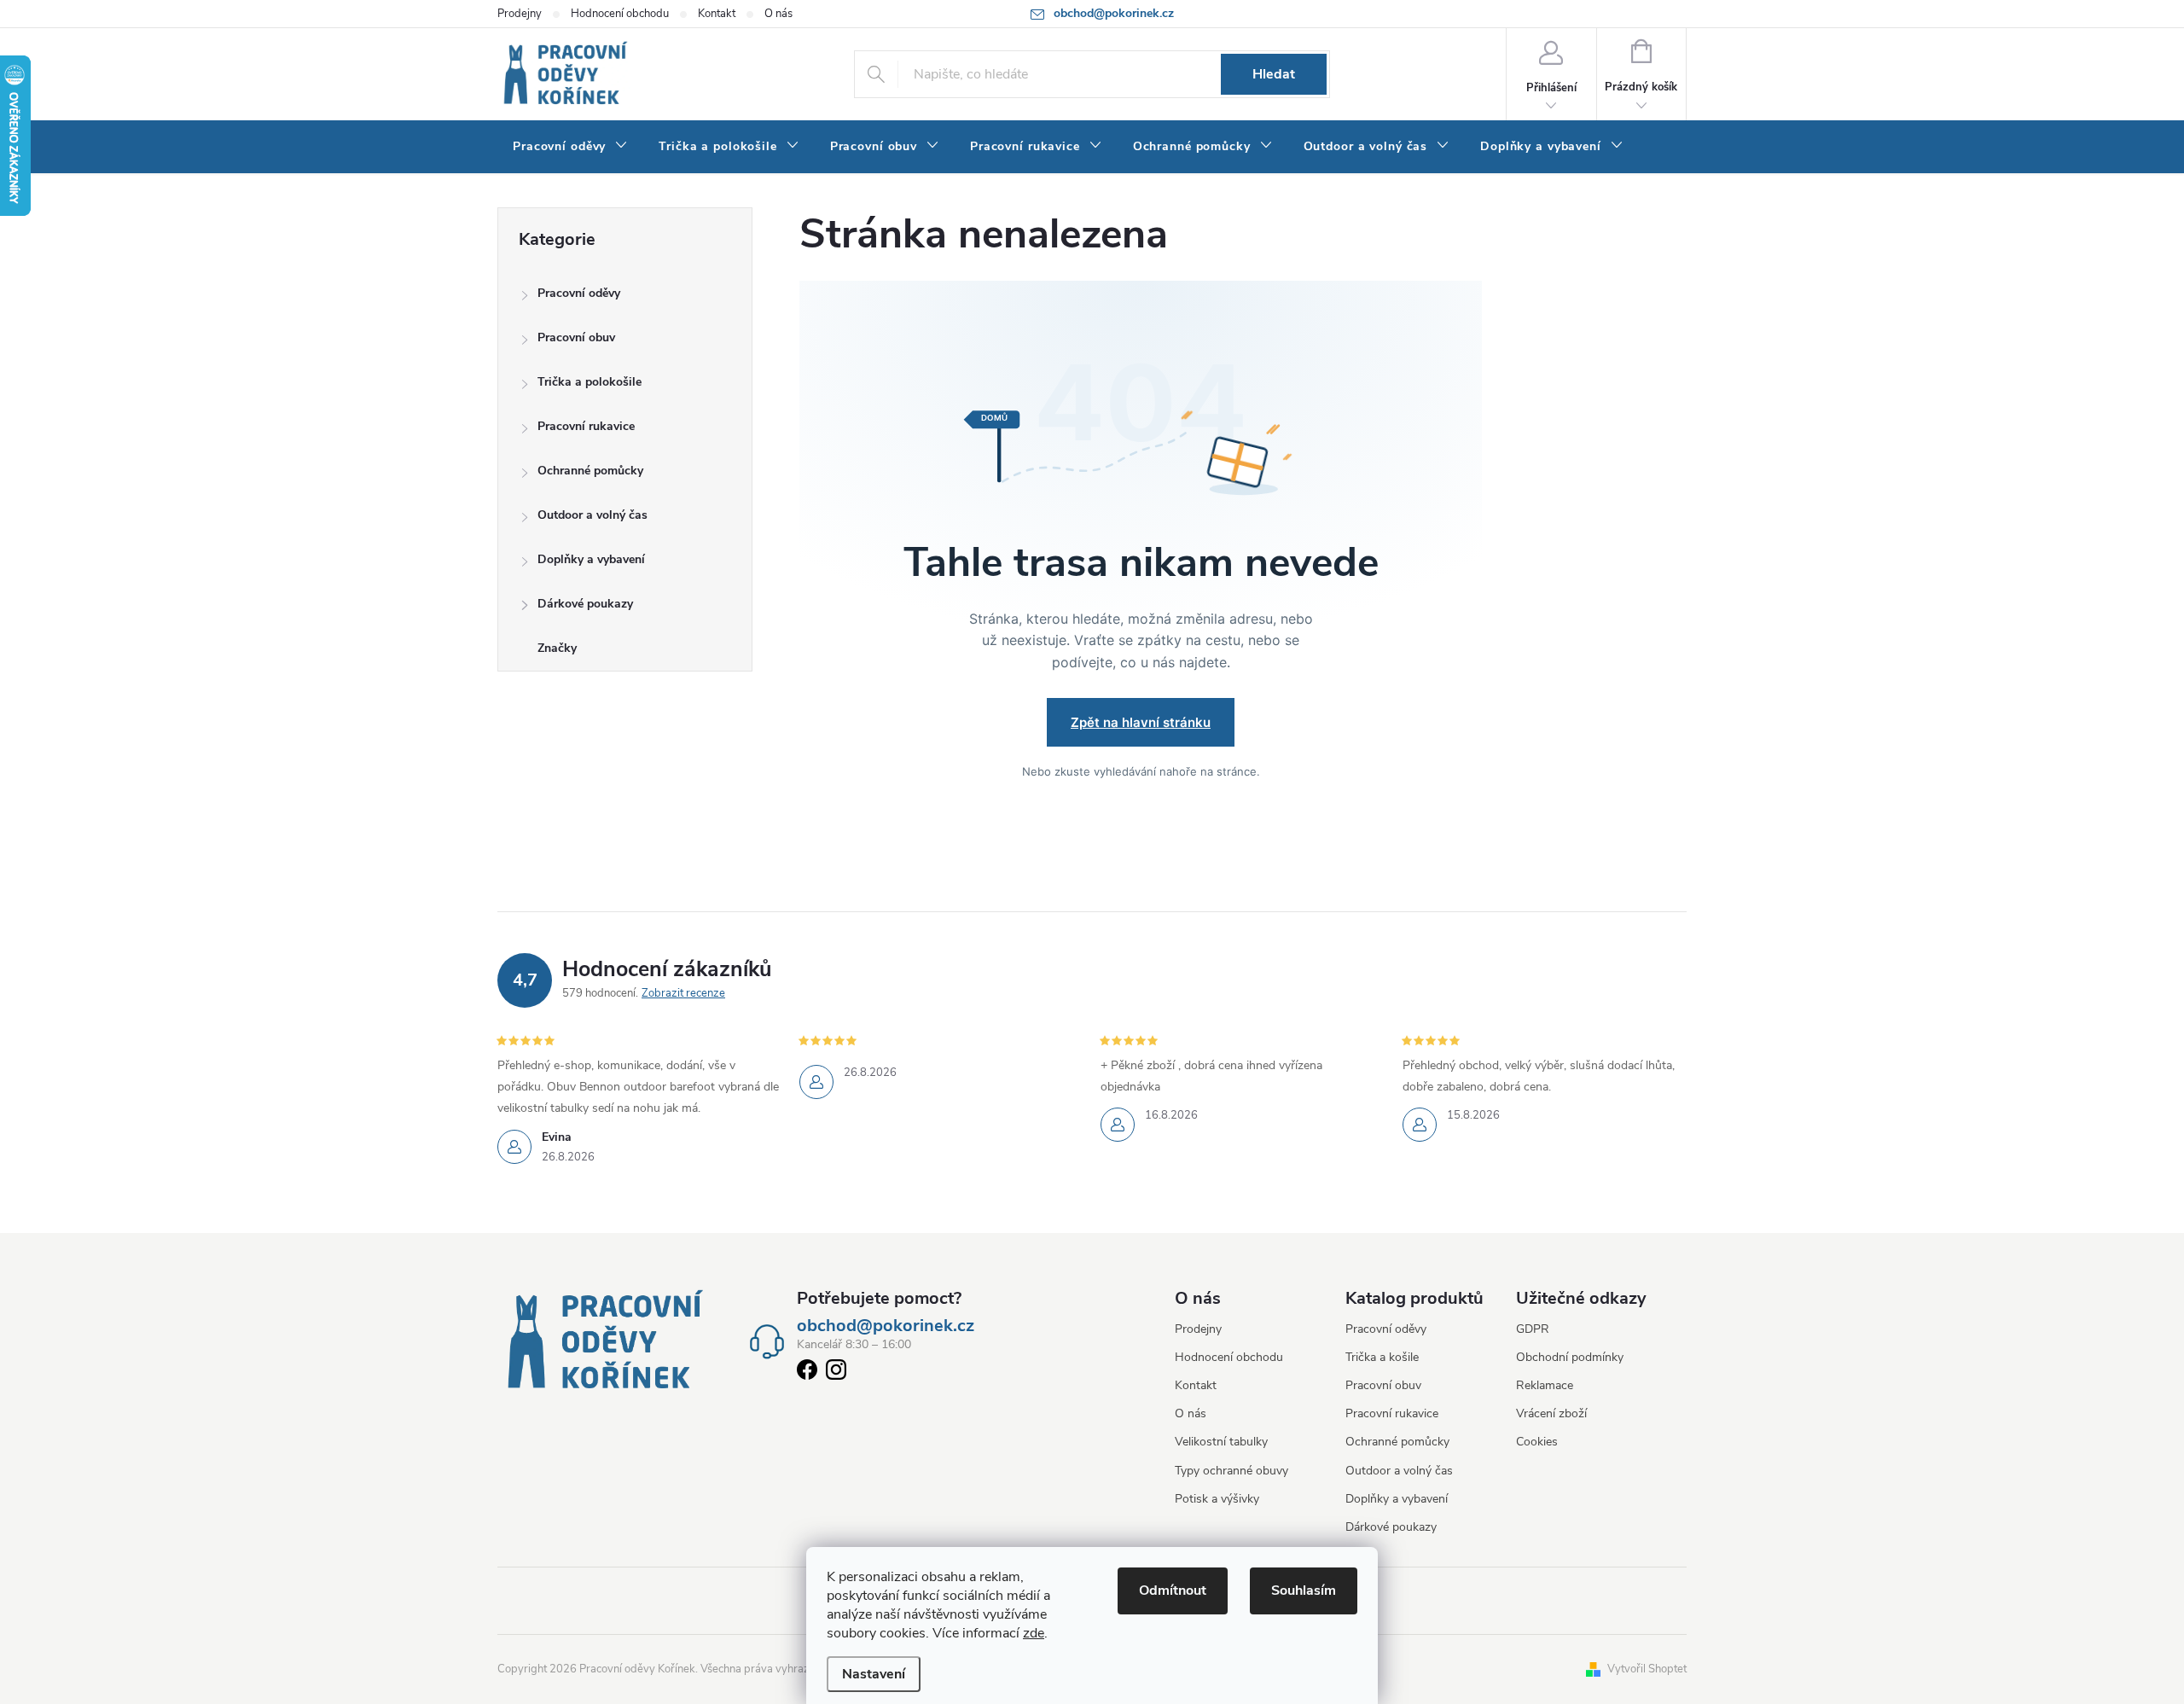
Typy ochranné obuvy (1231, 1471)
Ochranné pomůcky (590, 471)
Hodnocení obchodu (620, 14)
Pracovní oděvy (579, 293)
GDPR (1533, 1329)
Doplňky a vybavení (591, 559)
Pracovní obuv (576, 337)
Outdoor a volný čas (592, 515)
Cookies (1537, 1442)
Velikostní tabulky (1221, 1442)
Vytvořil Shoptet (1647, 1669)
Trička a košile (1382, 1357)
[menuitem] (570, 147)
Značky (557, 648)
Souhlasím (1304, 1591)
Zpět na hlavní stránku (1141, 722)
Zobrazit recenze (683, 993)
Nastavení (874, 1674)
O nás (778, 14)
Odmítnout (1173, 1591)
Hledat (1274, 74)
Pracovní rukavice (586, 426)
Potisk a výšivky (1217, 1499)
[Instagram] (836, 1373)
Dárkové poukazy (585, 604)
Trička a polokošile (590, 382)
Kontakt (717, 14)
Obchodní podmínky (1570, 1357)
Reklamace (1545, 1385)
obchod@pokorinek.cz (886, 1326)
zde (1034, 1633)
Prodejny (520, 14)
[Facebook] (807, 1373)
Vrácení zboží (1551, 1413)
